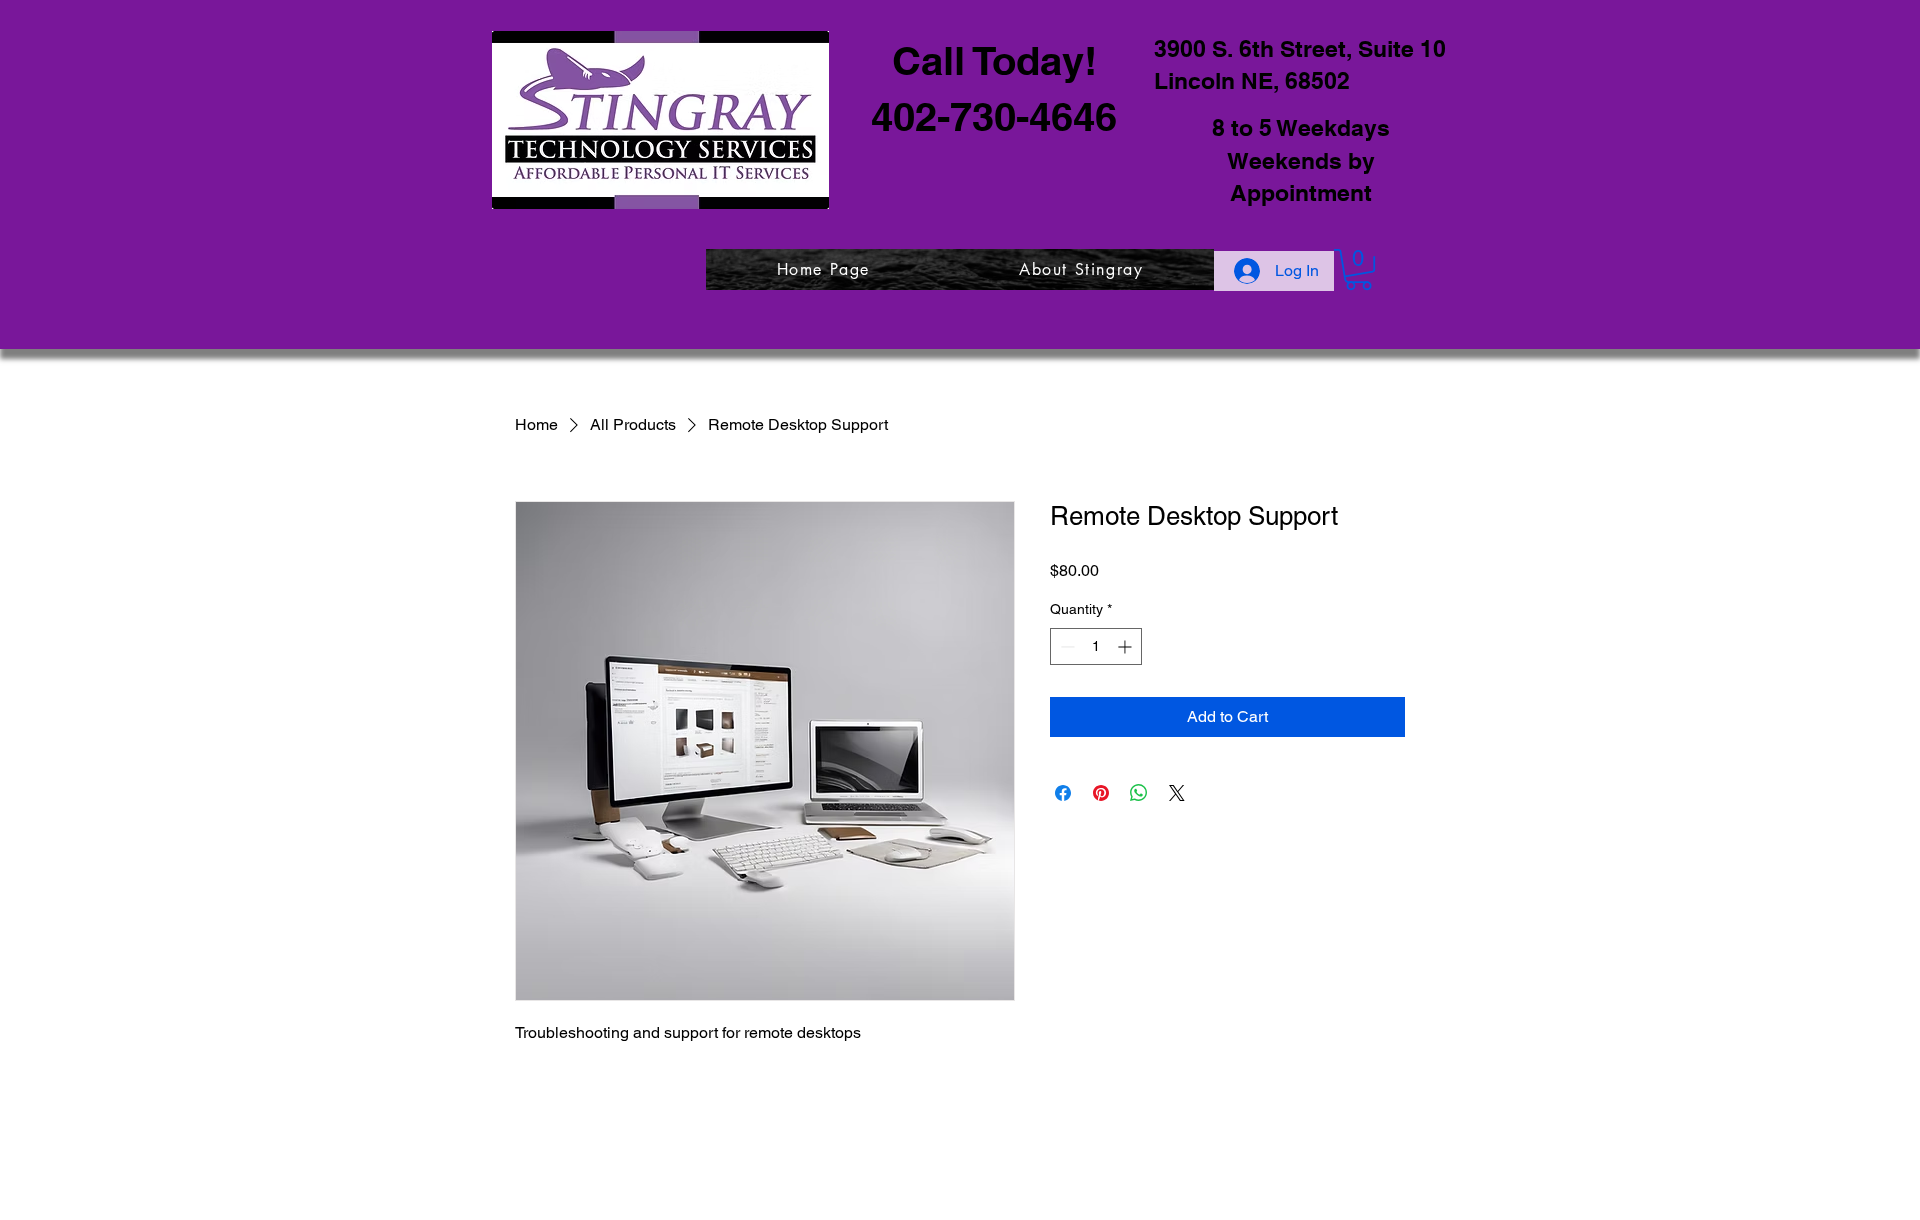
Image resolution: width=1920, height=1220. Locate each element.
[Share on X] (1177, 793)
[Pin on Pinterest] (1101, 793)
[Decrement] (1065, 646)
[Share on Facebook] (1063, 793)
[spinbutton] (1096, 646)
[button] (1358, 269)
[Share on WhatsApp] (1139, 793)
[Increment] (1126, 646)
